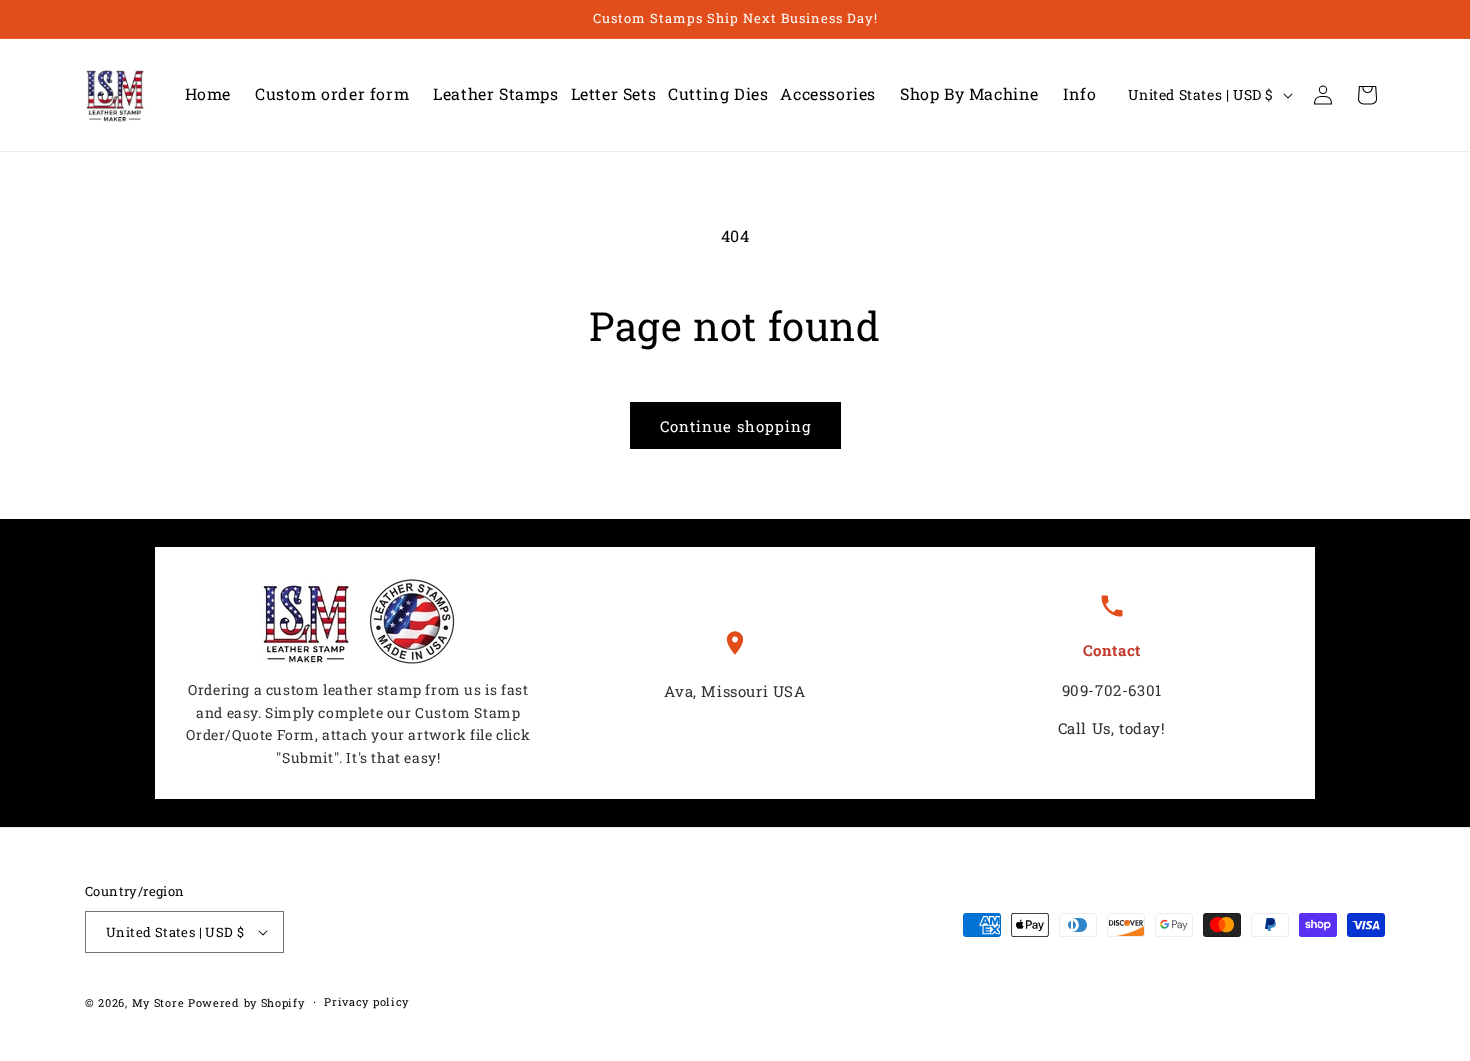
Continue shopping (735, 426)
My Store (158, 1002)
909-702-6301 (1112, 690)
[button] (489, 94)
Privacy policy (366, 1001)
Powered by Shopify (246, 1002)
